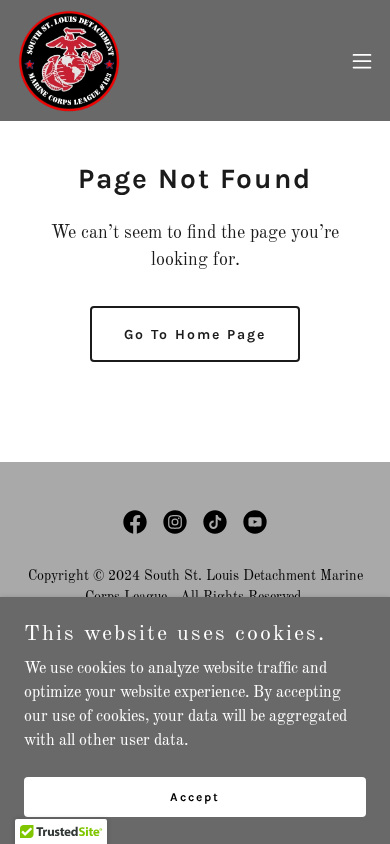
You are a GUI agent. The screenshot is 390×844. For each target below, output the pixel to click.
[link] (68, 60)
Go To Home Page (195, 334)
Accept (195, 796)
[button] (362, 61)
